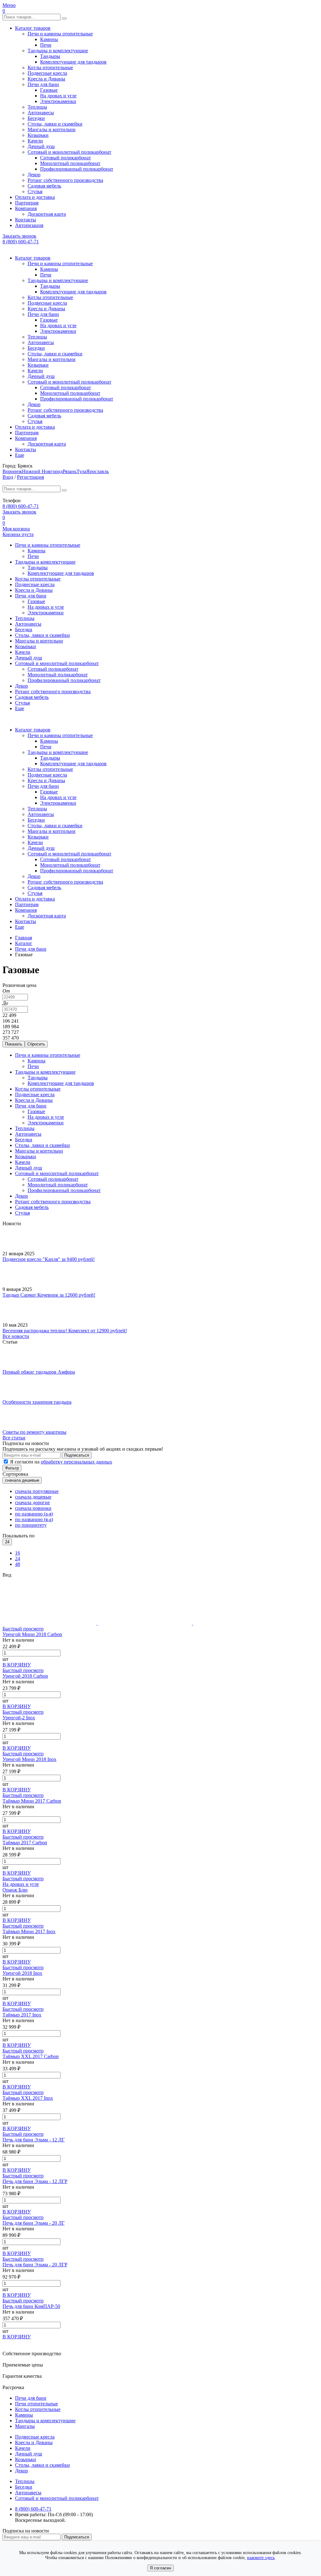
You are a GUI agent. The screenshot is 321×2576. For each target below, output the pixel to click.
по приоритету (31, 1525)
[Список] (145, 1623)
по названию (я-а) (34, 1519)
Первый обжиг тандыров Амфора (39, 1372)
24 (18, 1559)
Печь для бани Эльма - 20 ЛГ (34, 2223)
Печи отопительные (37, 2404)
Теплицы (37, 107)
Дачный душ (41, 146)
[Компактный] (240, 1623)
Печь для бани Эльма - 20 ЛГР (35, 2265)
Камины (49, 39)
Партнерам (27, 203)
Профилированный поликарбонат (77, 169)
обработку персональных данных (76, 1462)
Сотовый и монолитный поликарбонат (69, 152)
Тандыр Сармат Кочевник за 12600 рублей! (49, 1295)
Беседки (36, 118)
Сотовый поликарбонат (66, 158)
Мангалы (25, 2426)
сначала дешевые (33, 1497)
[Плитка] (50, 1623)
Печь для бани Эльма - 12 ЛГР (35, 2181)
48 (18, 1564)
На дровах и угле (58, 96)
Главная (24, 938)
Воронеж (12, 471)
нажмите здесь (261, 2558)
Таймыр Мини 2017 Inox (29, 1931)
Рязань (70, 471)
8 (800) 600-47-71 (21, 242)
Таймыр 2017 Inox (22, 2015)
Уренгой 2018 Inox (22, 1973)
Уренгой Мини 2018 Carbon (32, 1634)
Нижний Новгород (42, 471)
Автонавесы (41, 113)
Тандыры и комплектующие (58, 51)
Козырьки (38, 135)
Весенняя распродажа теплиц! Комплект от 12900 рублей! (65, 1331)
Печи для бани (43, 84)
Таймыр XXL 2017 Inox (28, 2098)
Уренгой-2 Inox (19, 1718)
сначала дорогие (32, 1502)
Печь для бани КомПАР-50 (31, 2306)
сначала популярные (37, 1491)
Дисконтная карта (47, 214)
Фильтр (12, 1468)
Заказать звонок (19, 236)
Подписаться (77, 1455)
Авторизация (29, 225)
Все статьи (14, 1438)
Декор (34, 175)
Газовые (49, 90)
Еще (20, 455)
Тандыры (50, 56)
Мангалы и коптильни (52, 129)
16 (18, 1553)
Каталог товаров (33, 28)
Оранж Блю (15, 1890)
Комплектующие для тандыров (73, 62)
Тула (81, 471)
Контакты (26, 220)
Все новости (16, 1336)
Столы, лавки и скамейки (55, 124)
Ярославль (97, 471)
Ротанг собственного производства (65, 180)
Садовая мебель (44, 186)
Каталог (24, 943)
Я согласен (160, 2568)
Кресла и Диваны (46, 79)
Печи (46, 45)
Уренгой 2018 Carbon (25, 1676)
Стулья (35, 191)
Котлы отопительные (50, 67)
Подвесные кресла (47, 73)
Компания (26, 208)
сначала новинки (33, 1508)
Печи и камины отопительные (60, 34)
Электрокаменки (58, 101)
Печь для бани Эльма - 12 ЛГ (34, 2140)
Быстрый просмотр (23, 1629)
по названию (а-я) (34, 1514)
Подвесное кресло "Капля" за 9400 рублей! (49, 1259)
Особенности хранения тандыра (37, 1402)
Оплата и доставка (35, 197)
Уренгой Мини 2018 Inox (29, 1759)
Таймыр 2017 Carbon (25, 1843)
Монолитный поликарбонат (70, 163)
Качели (35, 141)
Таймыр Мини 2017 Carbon (32, 1801)
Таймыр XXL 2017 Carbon (31, 2056)
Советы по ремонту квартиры (34, 1432)
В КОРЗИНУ (17, 1665)
